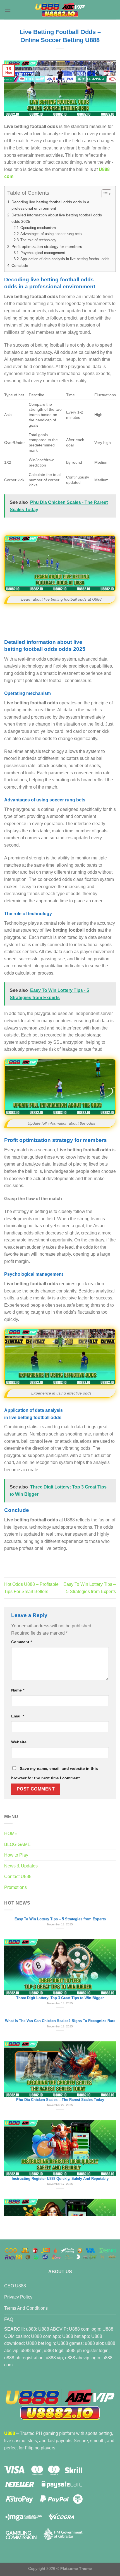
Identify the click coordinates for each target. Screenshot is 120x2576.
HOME (11, 1834)
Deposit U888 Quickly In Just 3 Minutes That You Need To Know (60, 2177)
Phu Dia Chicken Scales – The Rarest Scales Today (60, 1940)
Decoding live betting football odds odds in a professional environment (50, 205)
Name (18, 1690)
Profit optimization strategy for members (47, 247)
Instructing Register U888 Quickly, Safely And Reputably (60, 2019)
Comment (21, 1642)
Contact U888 (18, 1877)
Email (18, 1716)
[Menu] (8, 10)
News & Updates (21, 1866)
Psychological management (43, 253)
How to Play (16, 1855)
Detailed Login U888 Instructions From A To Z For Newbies (60, 2098)
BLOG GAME (17, 1844)
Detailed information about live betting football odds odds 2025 (57, 218)
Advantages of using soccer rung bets (51, 234)
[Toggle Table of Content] (104, 194)
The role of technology (38, 240)
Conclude (20, 265)
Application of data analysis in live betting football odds (65, 259)
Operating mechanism (38, 228)
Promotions (15, 1887)
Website (19, 1742)
